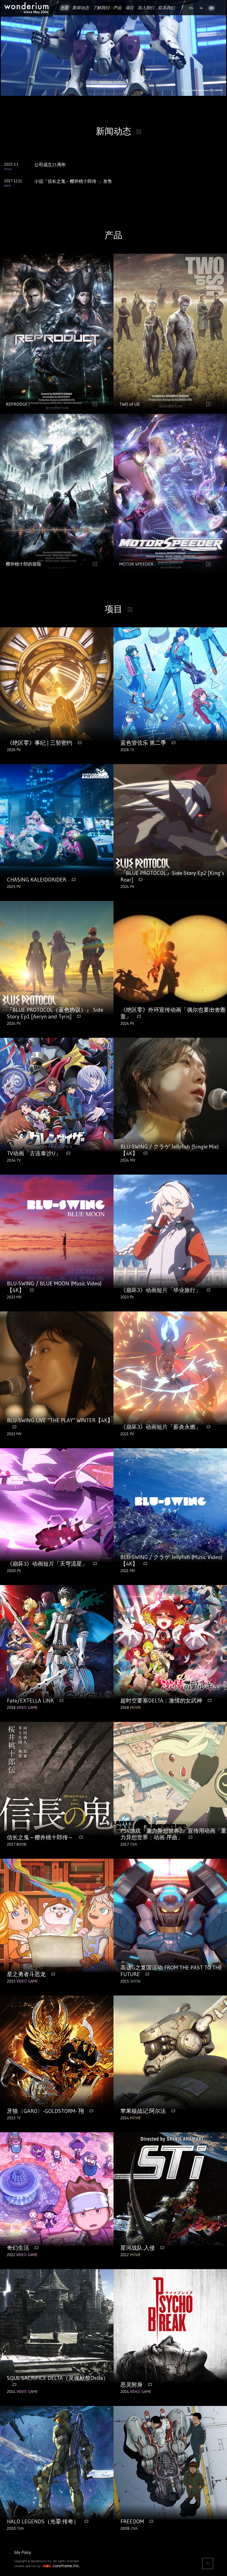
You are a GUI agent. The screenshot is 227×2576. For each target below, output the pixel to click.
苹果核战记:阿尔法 (143, 2111)
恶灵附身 (131, 2385)
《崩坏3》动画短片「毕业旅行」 (161, 1290)
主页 (64, 8)
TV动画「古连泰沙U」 (34, 1153)
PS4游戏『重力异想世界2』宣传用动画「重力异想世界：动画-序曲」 (173, 1834)
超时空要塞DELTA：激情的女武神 (161, 1701)
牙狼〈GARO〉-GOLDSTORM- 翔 (45, 2111)
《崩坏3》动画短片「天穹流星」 (47, 1564)
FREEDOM (132, 2521)
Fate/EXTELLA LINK (30, 1701)
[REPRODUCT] (57, 412)
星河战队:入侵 (138, 2248)
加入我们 (146, 8)
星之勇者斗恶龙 (26, 1974)
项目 (130, 8)
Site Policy (22, 2552)
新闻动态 (81, 8)
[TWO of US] (170, 412)
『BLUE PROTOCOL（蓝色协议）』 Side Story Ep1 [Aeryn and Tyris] (55, 1013)
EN (191, 8)
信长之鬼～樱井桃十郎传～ (40, 1837)
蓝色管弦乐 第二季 (143, 743)
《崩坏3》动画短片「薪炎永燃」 (161, 1427)
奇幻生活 (18, 2248)
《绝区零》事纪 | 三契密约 (40, 743)
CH (211, 8)
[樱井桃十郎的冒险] (57, 572)
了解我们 (101, 8)
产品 (117, 8)
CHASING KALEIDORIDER (37, 880)
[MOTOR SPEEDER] (170, 572)
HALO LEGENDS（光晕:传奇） (43, 2521)
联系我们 (166, 8)
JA (201, 8)
